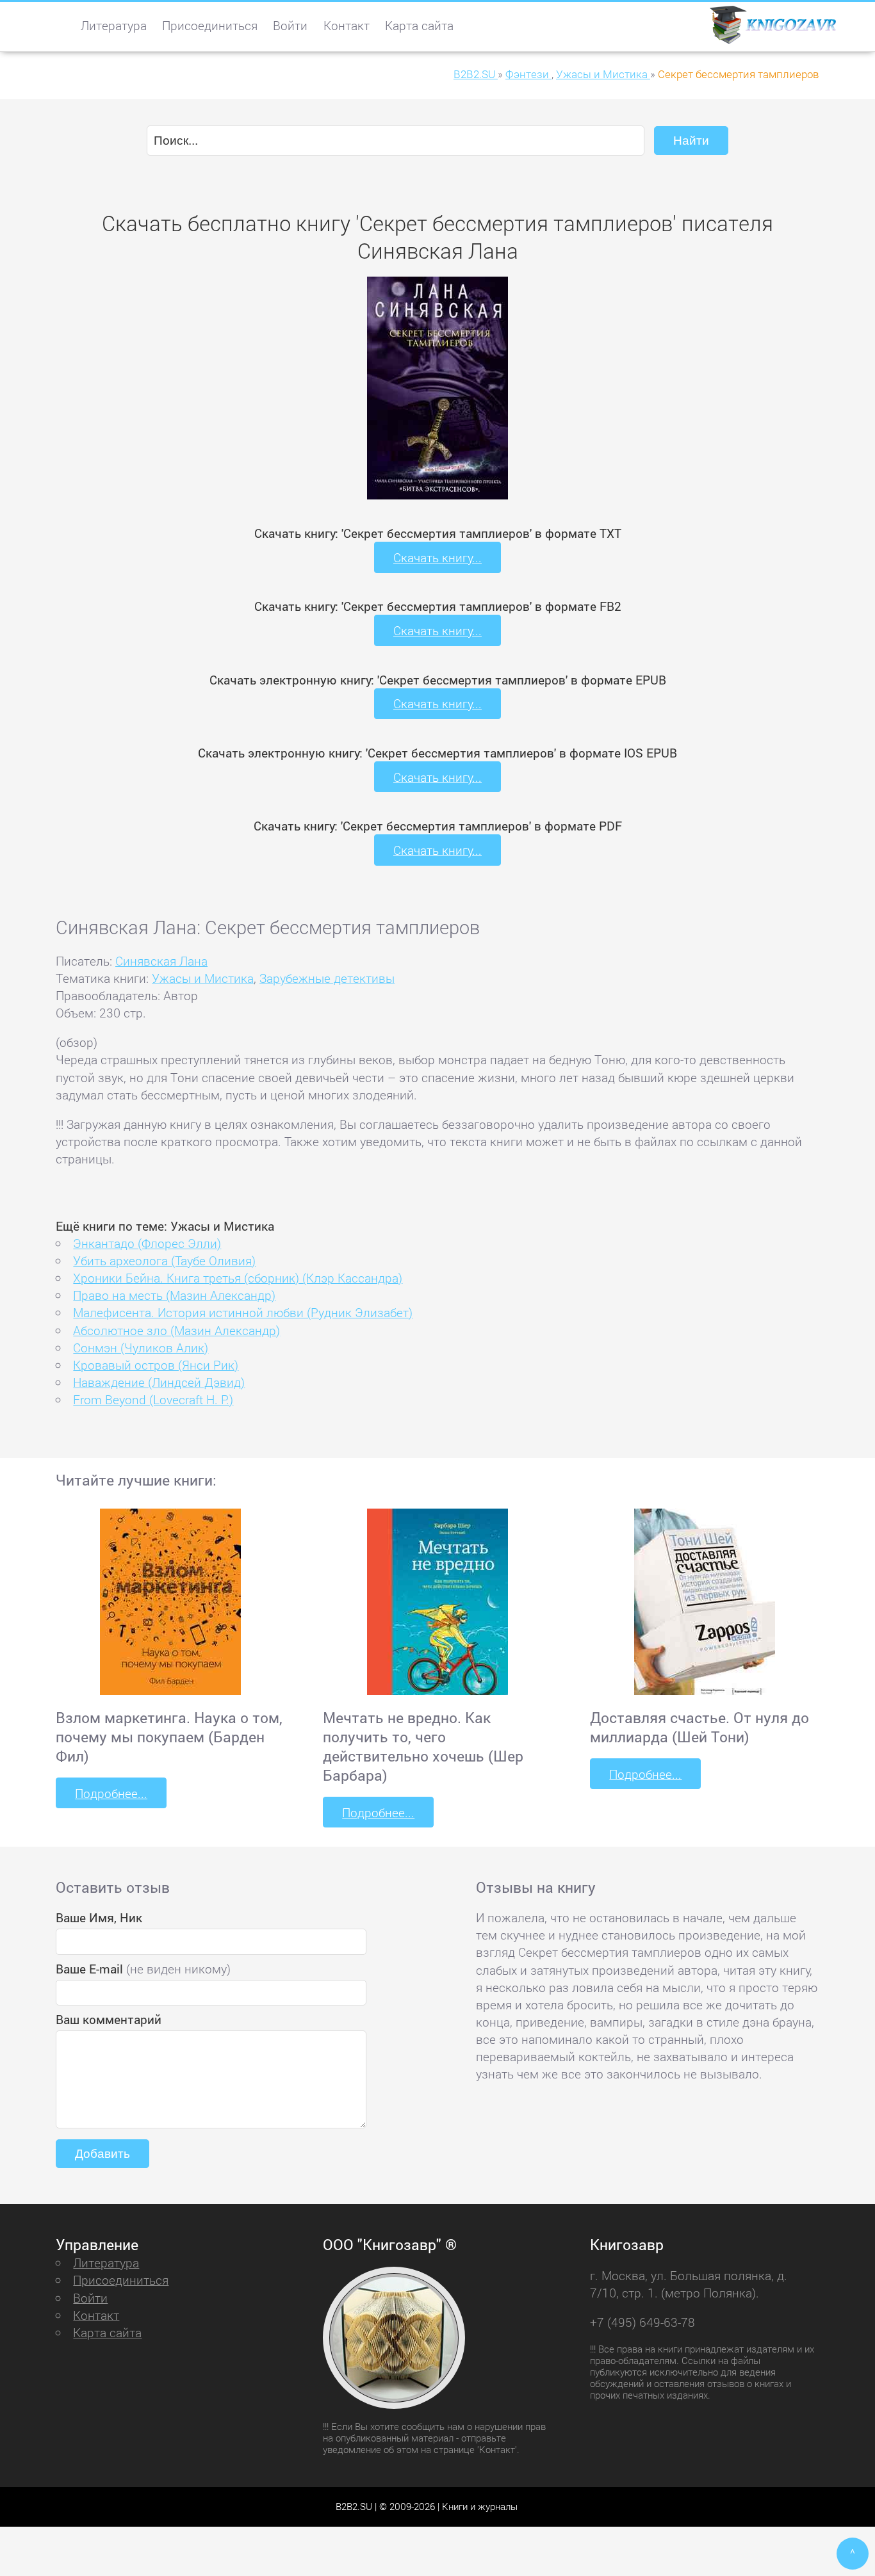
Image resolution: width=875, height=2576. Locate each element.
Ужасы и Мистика (203, 978)
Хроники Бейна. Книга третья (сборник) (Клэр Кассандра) (238, 1278)
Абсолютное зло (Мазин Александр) (176, 1330)
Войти (290, 25)
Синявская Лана (161, 961)
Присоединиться (210, 25)
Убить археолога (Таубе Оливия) (164, 1260)
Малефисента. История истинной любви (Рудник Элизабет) (243, 1312)
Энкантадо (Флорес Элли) (147, 1243)
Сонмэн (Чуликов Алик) (141, 1348)
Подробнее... (111, 1793)
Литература (114, 25)
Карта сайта (419, 25)
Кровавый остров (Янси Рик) (156, 1365)
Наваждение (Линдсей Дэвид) (159, 1382)
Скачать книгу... (437, 557)
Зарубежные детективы (327, 978)
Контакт (347, 25)
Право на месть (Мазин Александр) (174, 1295)
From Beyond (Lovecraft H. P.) (153, 1399)
